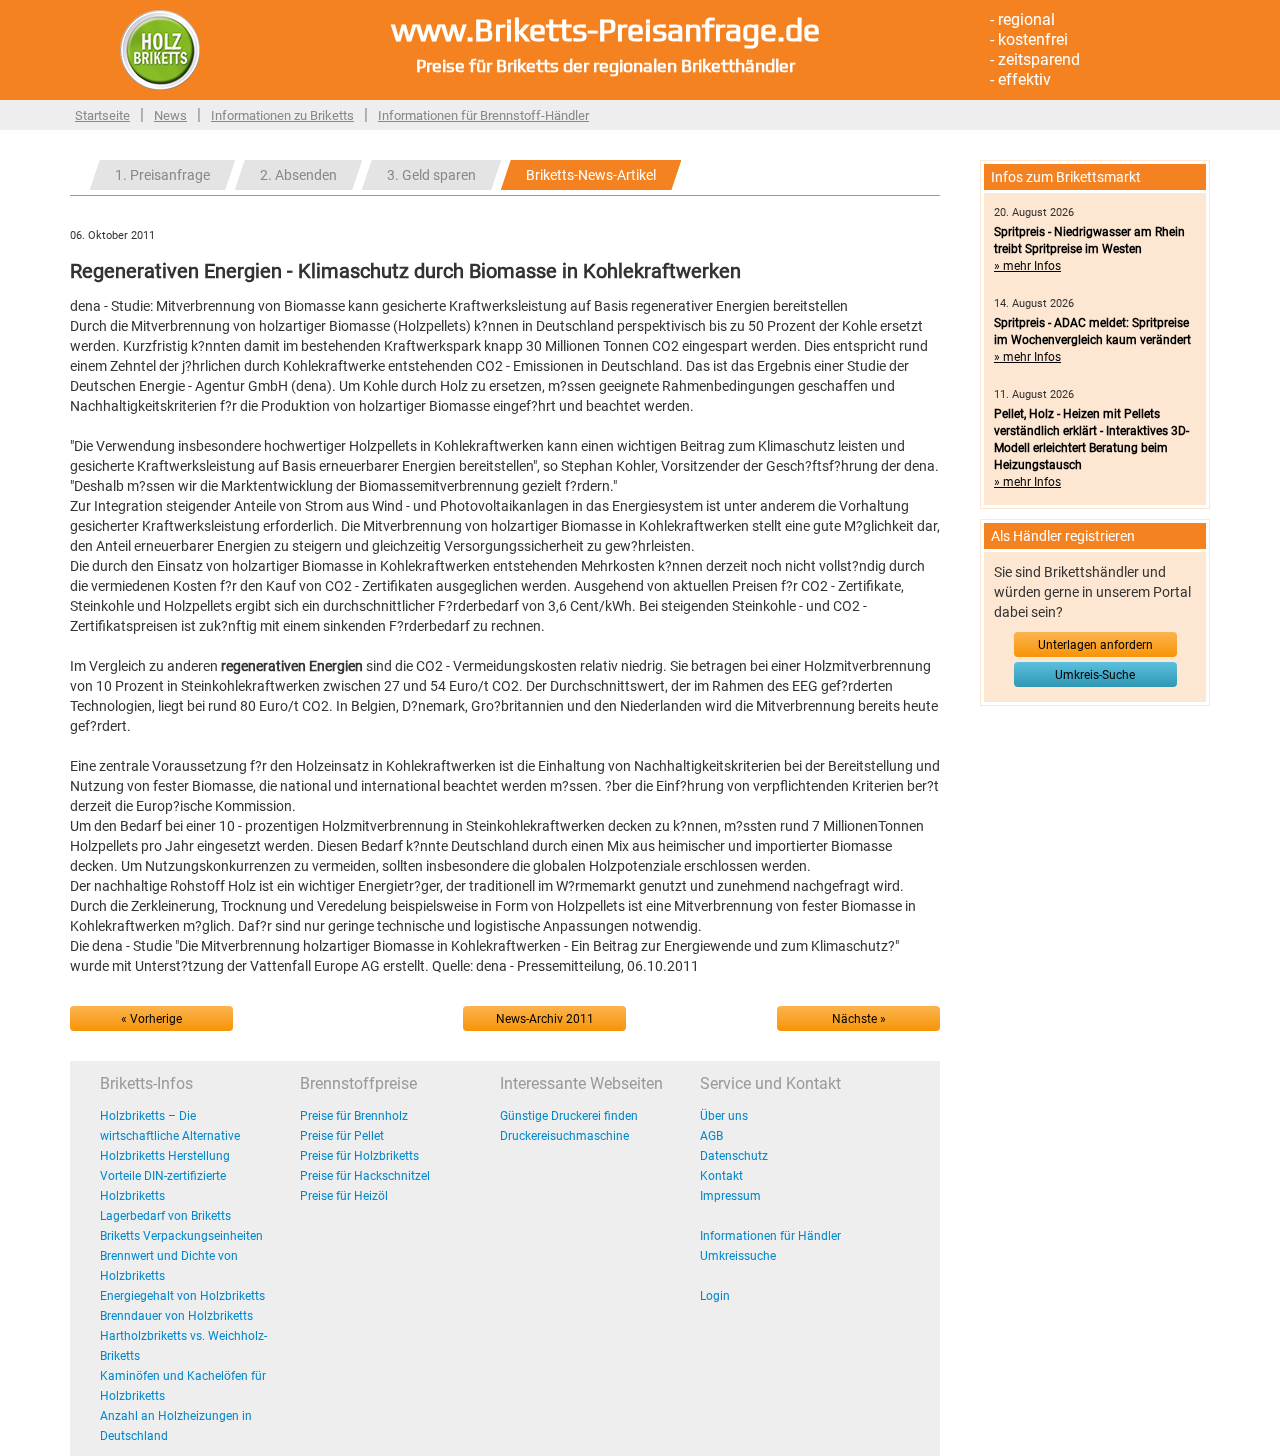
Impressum (730, 1196)
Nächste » (859, 1019)
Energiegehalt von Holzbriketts (182, 1296)
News (170, 115)
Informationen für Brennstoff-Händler (483, 115)
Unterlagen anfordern (1095, 645)
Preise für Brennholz (354, 1116)
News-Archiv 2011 (545, 1019)
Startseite (102, 115)
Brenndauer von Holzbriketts (176, 1316)
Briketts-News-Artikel (591, 175)
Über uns (724, 1116)
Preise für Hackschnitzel (365, 1176)
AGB (711, 1136)
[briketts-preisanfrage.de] (160, 49)
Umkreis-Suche (1095, 675)
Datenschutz (734, 1156)
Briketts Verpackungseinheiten (181, 1236)
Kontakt (721, 1176)
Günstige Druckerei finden (569, 1116)
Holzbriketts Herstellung (165, 1156)
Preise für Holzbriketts (359, 1156)
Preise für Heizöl (344, 1196)
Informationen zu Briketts (282, 115)
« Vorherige (151, 1019)
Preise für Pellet (342, 1136)
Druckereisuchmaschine (564, 1136)
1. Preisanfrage (162, 175)
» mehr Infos (1027, 266)
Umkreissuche (738, 1256)
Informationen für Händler (770, 1236)
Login (715, 1296)
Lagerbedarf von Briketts (165, 1216)
